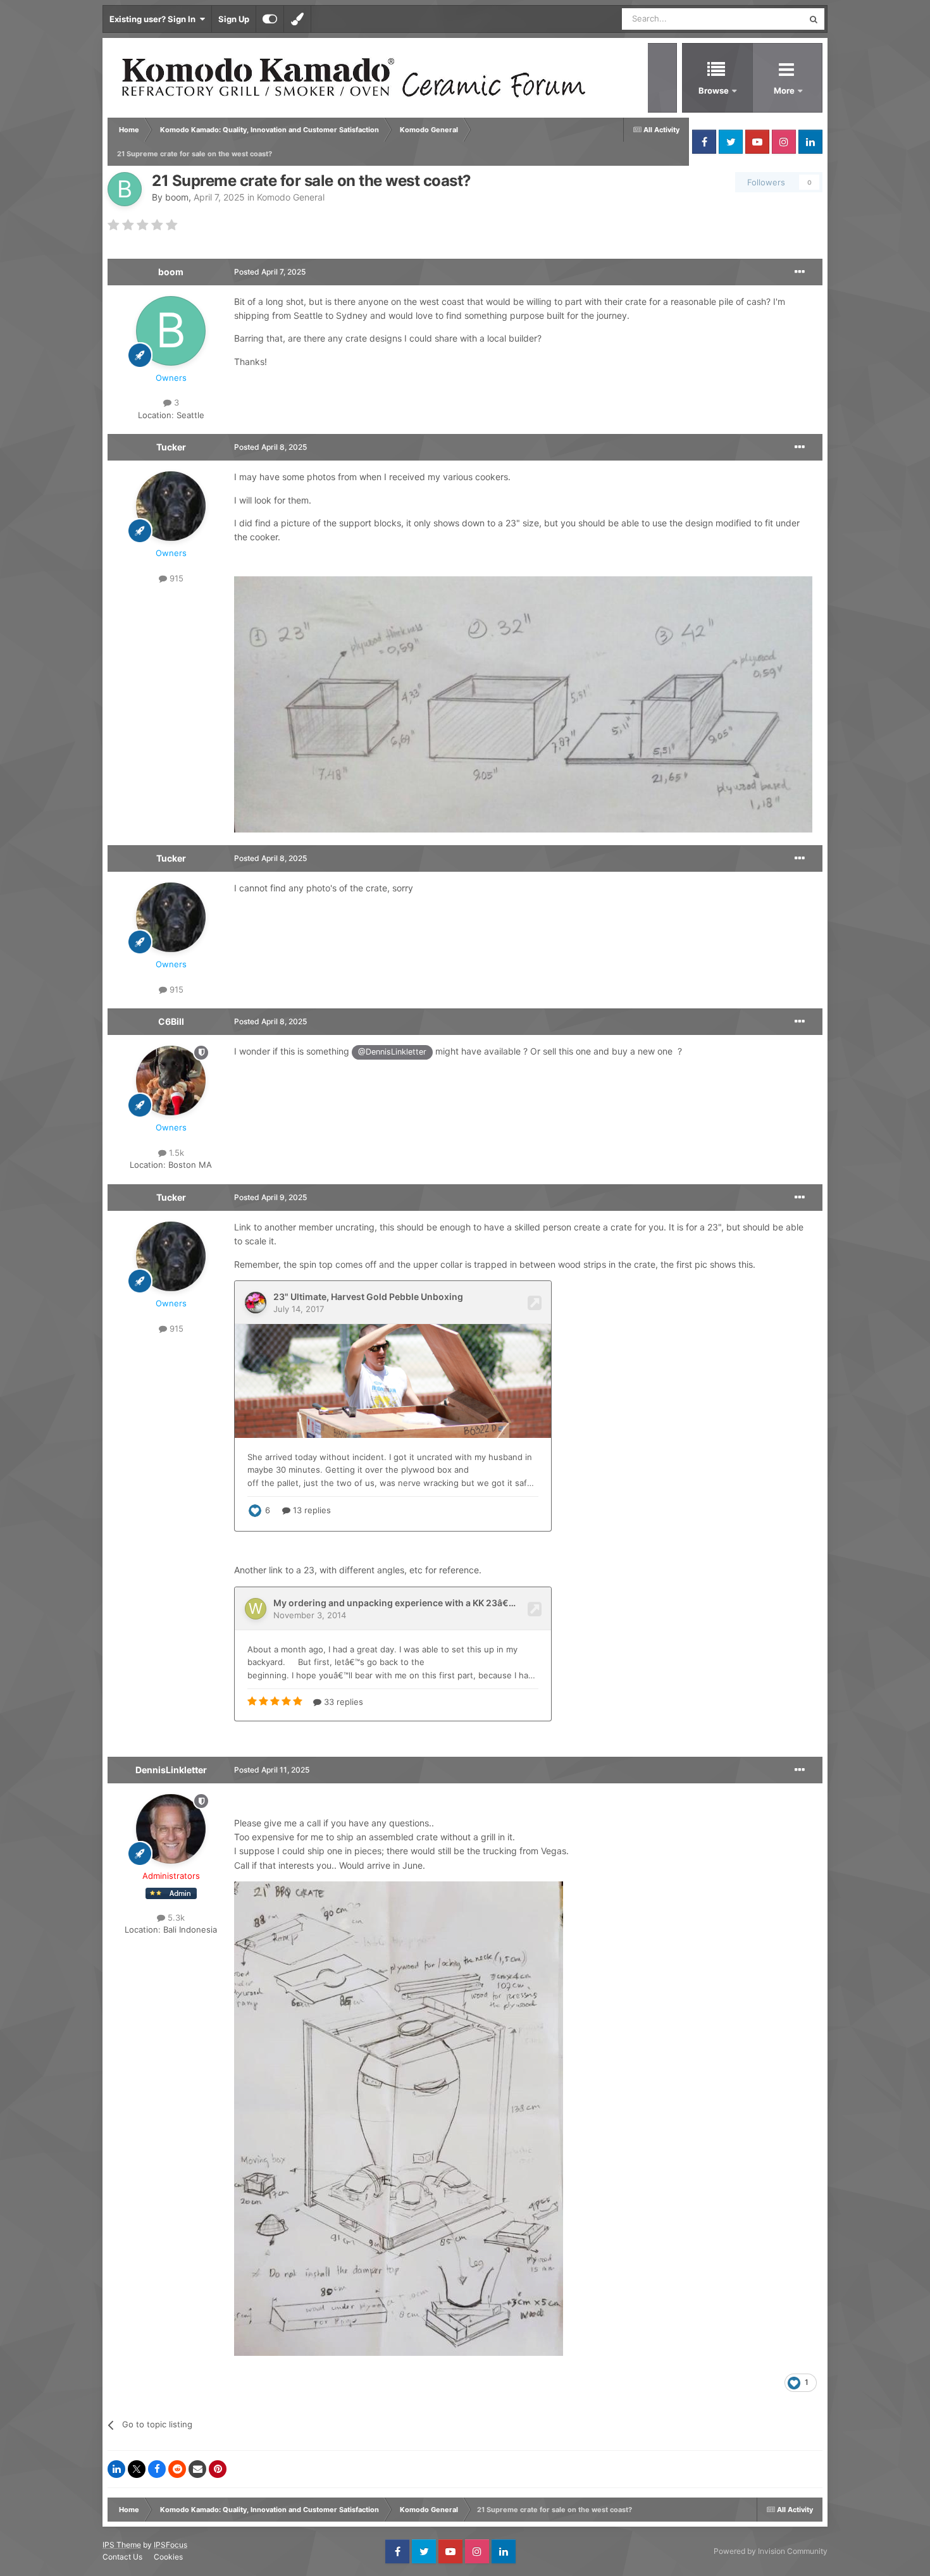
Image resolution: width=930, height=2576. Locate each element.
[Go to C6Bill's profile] (171, 1081)
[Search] (814, 19)
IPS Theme (122, 2545)
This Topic (767, 19)
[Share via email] (197, 2469)
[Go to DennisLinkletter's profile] (171, 1829)
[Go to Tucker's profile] (171, 506)
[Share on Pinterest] (218, 2469)
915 (175, 578)
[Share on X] (137, 2469)
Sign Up (234, 19)
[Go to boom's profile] (125, 189)
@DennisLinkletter (392, 1052)
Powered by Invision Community (771, 2551)
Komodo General (291, 197)
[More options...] (800, 272)
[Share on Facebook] (157, 2469)
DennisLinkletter (171, 1770)
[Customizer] (270, 19)
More (785, 90)
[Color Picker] (297, 19)
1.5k (175, 1153)
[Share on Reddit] (177, 2469)
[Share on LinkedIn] (116, 2469)
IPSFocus (170, 2545)
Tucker (171, 447)
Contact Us (122, 2557)
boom (177, 197)
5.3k (175, 1917)
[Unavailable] (399, 2118)
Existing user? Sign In (154, 19)
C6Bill (171, 1021)
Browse (714, 90)
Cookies (168, 2557)
